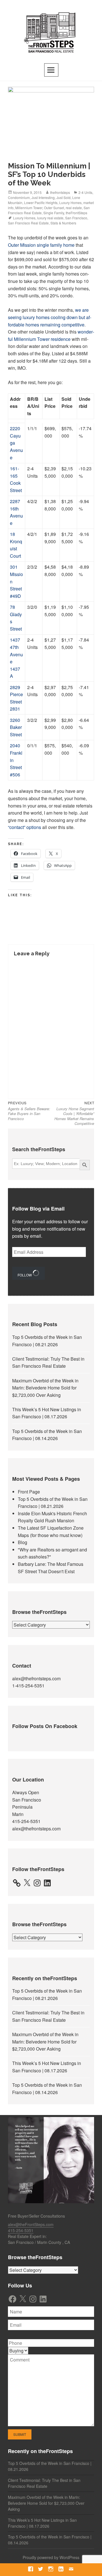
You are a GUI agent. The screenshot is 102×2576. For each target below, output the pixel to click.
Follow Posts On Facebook (45, 1726)
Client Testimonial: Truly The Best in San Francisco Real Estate (44, 2483)
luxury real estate (50, 218)
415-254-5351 (26, 1821)
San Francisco (76, 218)
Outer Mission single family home (41, 245)
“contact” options (25, 827)
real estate (74, 208)
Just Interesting (43, 197)
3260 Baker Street (16, 727)
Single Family (54, 213)
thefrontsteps (60, 192)
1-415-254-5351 (28, 1686)
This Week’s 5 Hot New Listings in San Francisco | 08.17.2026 (42, 2523)
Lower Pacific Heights (41, 203)
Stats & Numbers (63, 223)
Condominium (19, 197)
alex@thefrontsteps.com (36, 1678)
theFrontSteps (76, 213)
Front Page (29, 1492)
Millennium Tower (29, 208)
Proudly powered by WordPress (51, 2557)
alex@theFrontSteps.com (31, 2224)
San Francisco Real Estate (28, 223)
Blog (23, 1542)
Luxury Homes (70, 203)
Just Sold (63, 197)
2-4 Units (85, 192)
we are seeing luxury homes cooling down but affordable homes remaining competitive (50, 317)
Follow (25, 1275)
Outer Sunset (54, 208)
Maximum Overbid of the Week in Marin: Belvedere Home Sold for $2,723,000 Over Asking (45, 1388)
